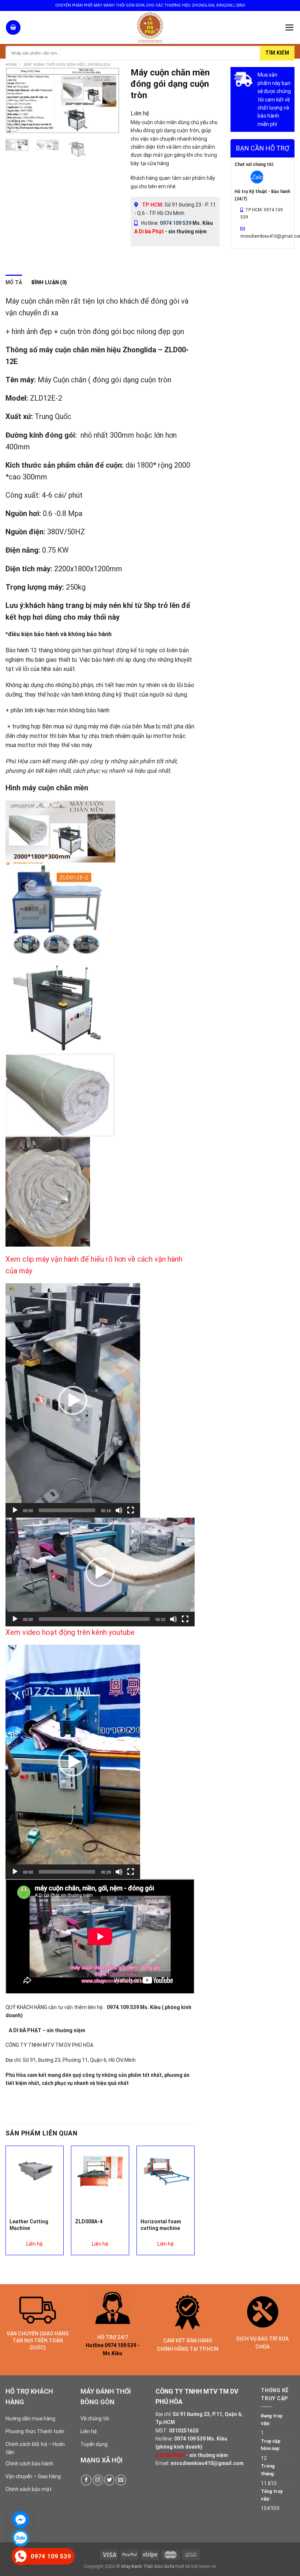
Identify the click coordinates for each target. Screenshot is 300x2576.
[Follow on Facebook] (86, 2480)
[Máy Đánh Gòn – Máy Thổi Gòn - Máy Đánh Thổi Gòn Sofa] (150, 27)
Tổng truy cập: (272, 2495)
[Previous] (17, 100)
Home (11, 65)
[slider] (67, 1510)
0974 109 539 (176, 223)
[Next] (108, 100)
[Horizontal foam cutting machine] (166, 2171)
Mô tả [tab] (14, 282)
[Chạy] (15, 1510)
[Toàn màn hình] (131, 1510)
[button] (73, 1400)
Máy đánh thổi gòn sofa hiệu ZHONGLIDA (67, 65)
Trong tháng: (268, 2470)
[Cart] (13, 27)
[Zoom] (14, 126)
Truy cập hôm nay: (271, 2445)
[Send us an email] (121, 2480)
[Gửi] (277, 53)
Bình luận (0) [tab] (49, 282)
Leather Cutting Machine (29, 2225)
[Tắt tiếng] (119, 1510)
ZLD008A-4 (89, 2221)
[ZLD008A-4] (100, 2171)
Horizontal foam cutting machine (161, 2225)
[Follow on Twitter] (110, 2480)
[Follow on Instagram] (98, 2480)
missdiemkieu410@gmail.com (207, 2463)
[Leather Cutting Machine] (35, 2170)
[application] (73, 1400)
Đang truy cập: (271, 2419)
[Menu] (290, 27)
